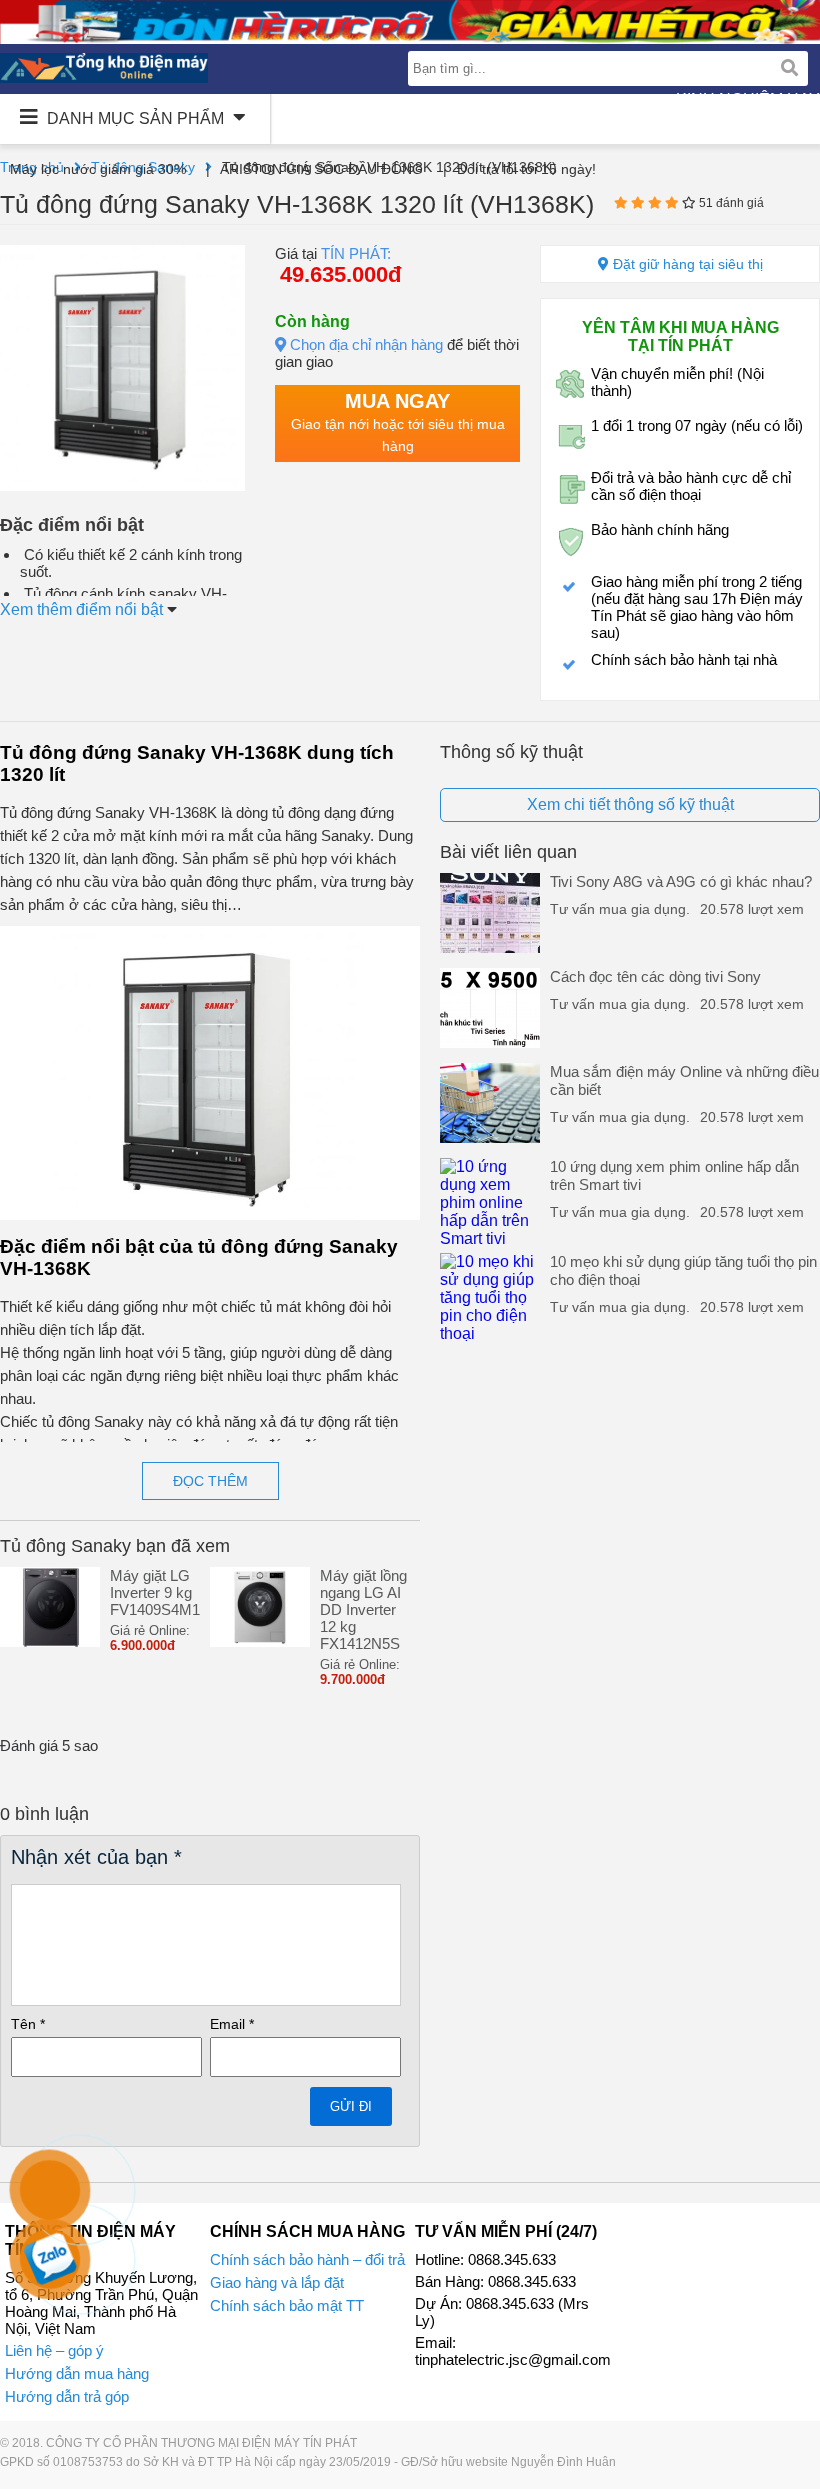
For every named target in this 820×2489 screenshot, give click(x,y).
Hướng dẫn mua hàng (77, 2373)
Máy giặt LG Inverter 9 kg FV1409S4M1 (155, 1592)
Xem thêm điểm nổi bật (83, 609)
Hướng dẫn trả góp (67, 2396)
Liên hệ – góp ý (54, 2350)
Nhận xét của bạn (96, 1857)
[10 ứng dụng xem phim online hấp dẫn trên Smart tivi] (490, 1238)
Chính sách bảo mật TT (287, 2305)
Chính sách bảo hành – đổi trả (307, 2259)
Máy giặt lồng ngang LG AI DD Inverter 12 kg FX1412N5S (363, 1609)
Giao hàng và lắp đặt (277, 2282)
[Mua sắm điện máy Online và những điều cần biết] (490, 1137)
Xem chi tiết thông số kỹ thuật (630, 804)
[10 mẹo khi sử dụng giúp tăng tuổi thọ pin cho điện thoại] (490, 1333)
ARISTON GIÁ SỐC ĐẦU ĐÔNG (321, 169)
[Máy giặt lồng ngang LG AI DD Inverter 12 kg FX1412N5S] (260, 1641)
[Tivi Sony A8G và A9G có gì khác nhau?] (490, 947)
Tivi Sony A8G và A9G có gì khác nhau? (681, 881)
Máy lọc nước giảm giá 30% (98, 169)
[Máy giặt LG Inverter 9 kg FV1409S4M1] (50, 1641)
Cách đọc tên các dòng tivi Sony (655, 976)
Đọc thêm (210, 1481)
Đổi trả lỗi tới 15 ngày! (526, 169)
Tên (28, 2024)
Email (232, 2024)
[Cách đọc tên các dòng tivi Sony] (490, 1042)
